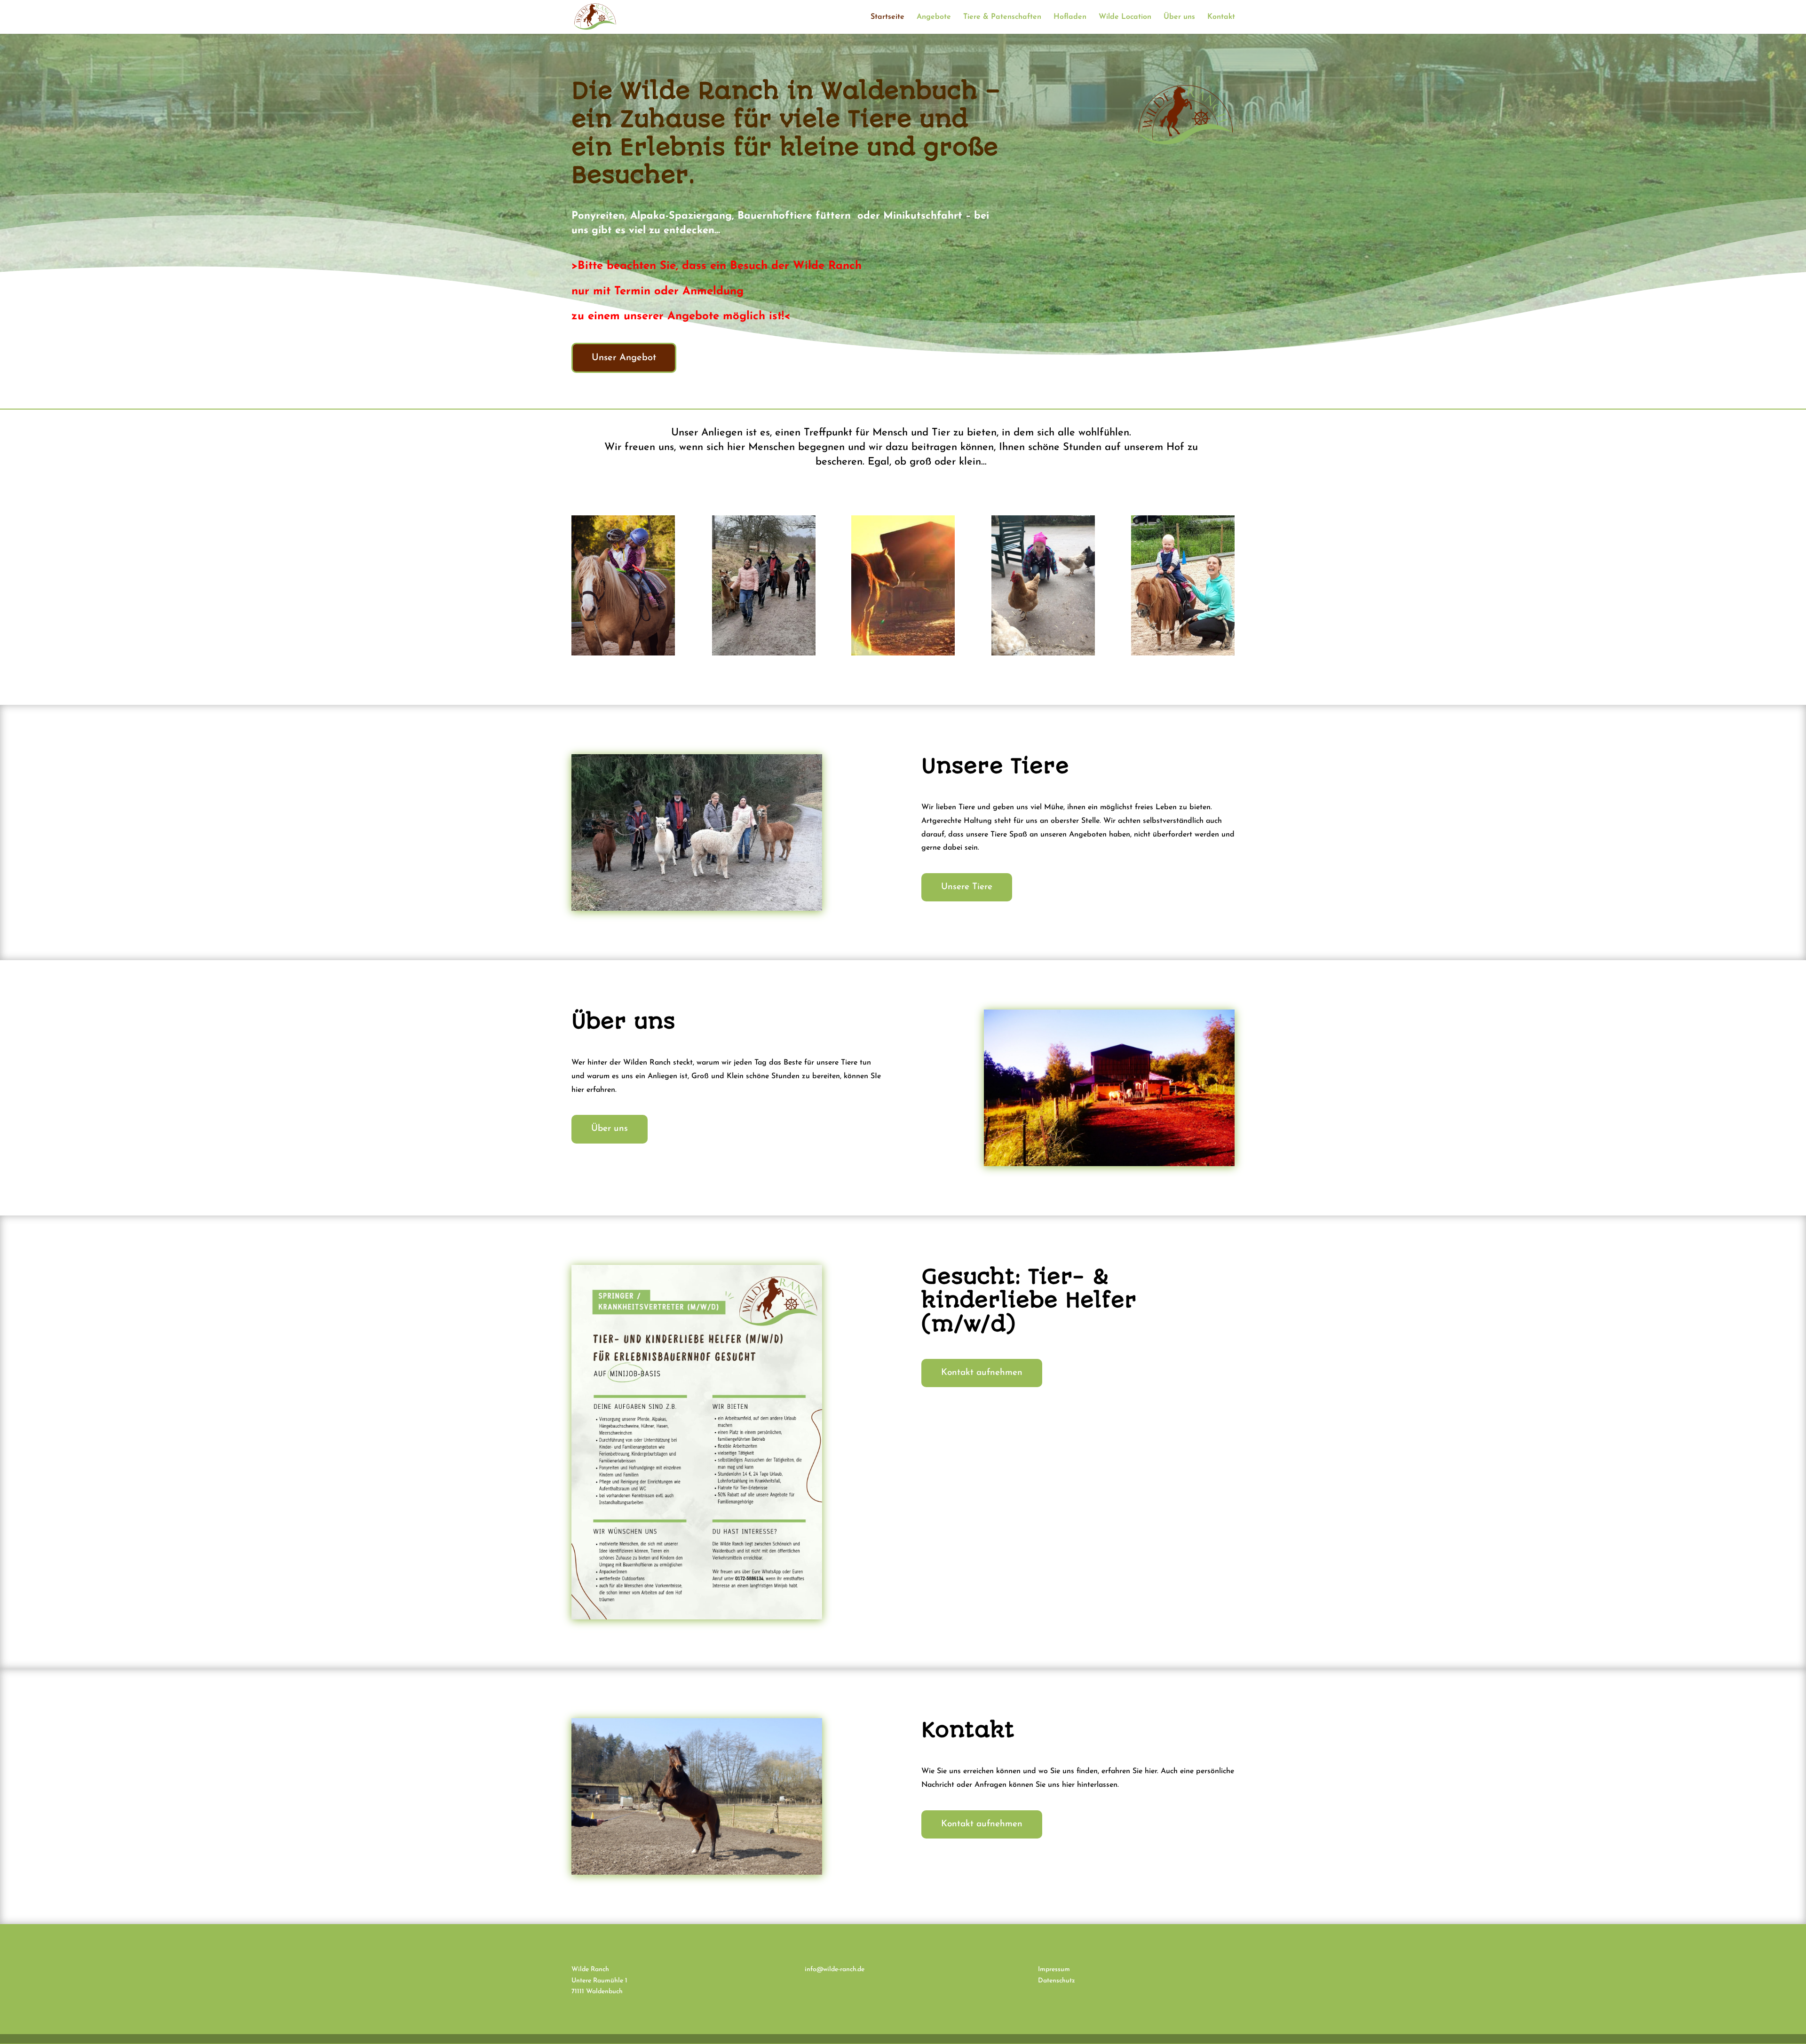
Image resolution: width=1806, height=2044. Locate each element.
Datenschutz (1057, 1981)
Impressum (1054, 1969)
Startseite (887, 17)
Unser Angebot (624, 358)
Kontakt (1221, 17)
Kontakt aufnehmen (982, 1373)
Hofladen (1070, 17)
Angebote (934, 17)
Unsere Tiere (967, 887)
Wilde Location (1125, 17)
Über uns (1179, 17)
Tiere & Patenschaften (1002, 17)
